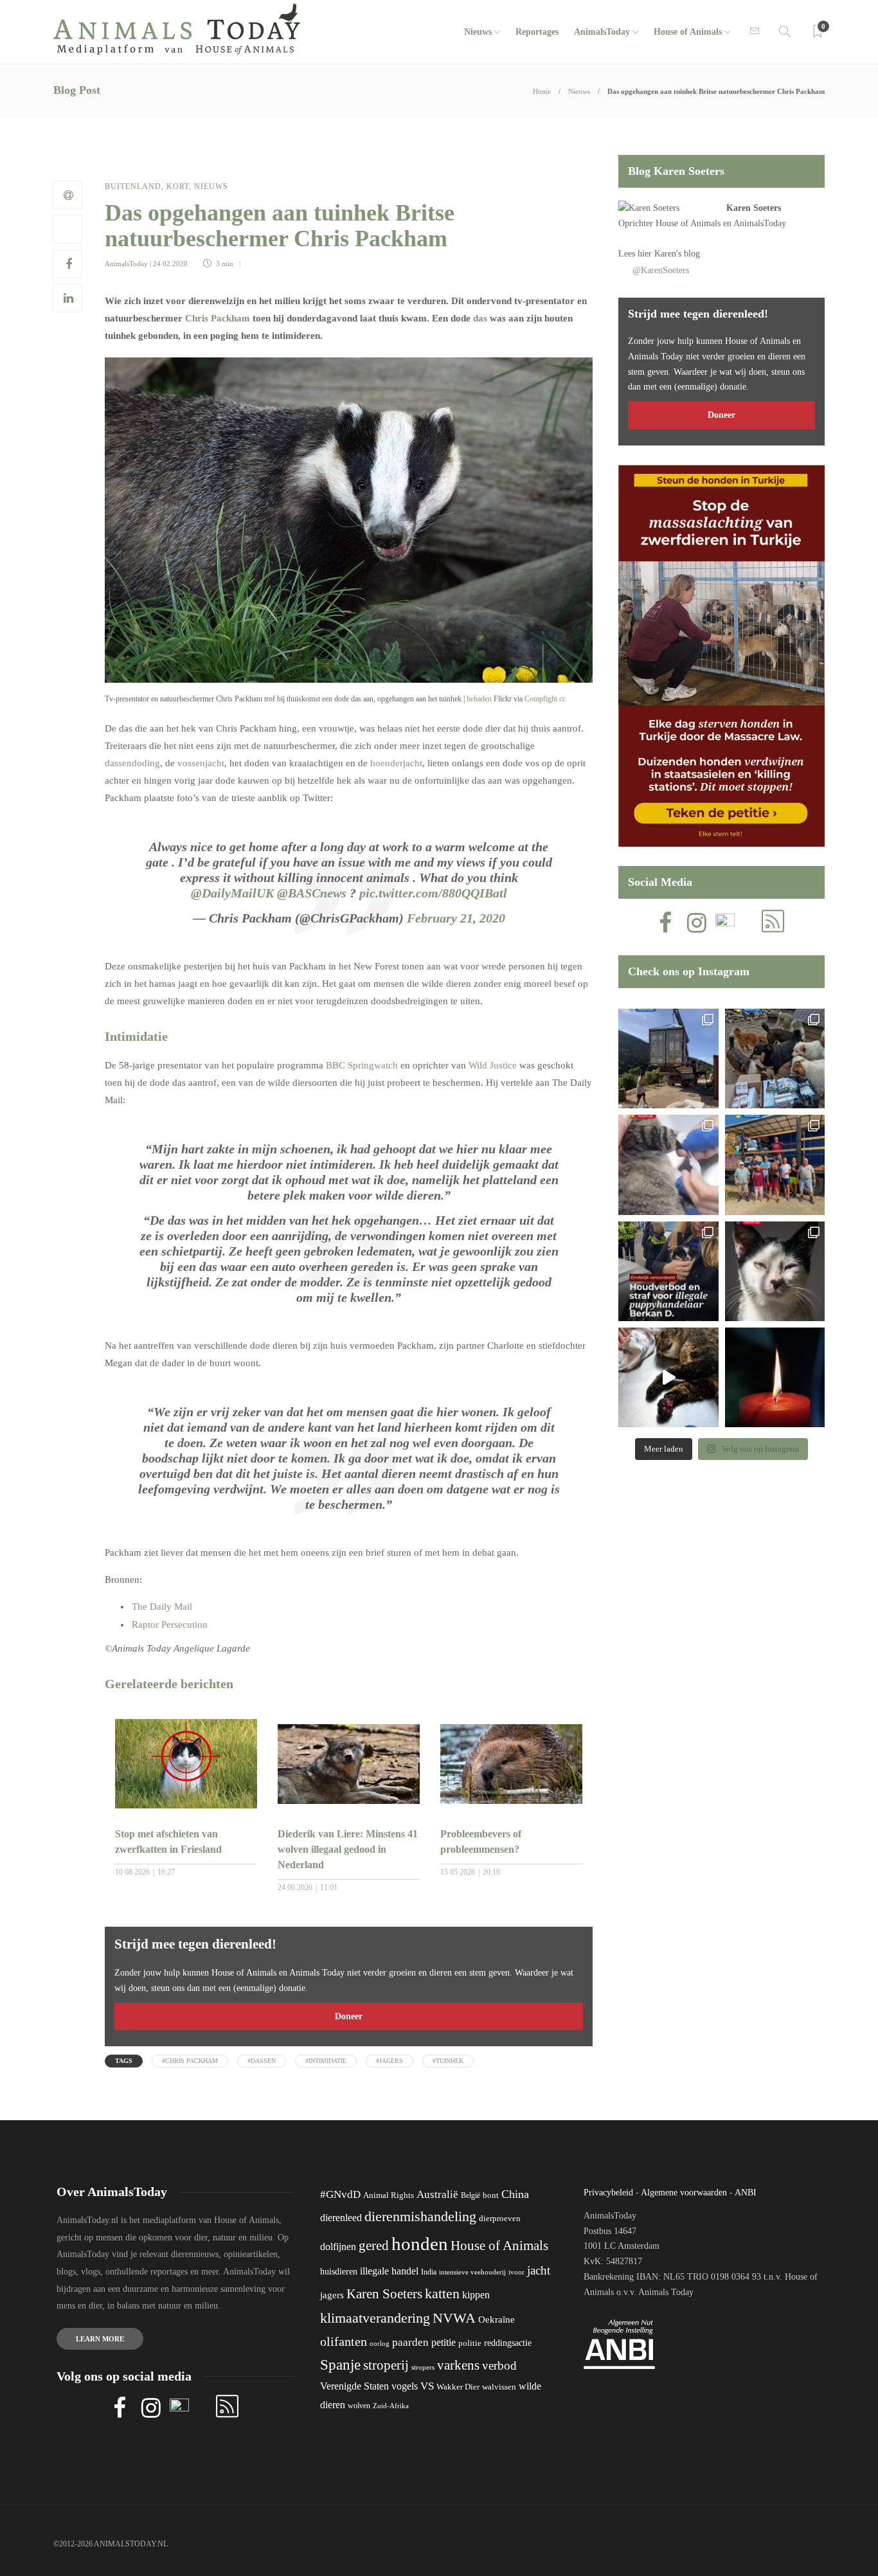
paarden (410, 2342)
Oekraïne (497, 2319)
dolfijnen (338, 2247)
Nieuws (478, 32)
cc (562, 699)
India (429, 2272)
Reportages (537, 32)
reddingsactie (508, 2343)
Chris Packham (218, 318)
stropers (423, 2367)
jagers (332, 2295)
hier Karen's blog (669, 254)
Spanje (340, 2364)
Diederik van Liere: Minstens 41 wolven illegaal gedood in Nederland (348, 1849)
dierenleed (341, 2218)
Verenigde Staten (354, 2386)
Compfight (541, 699)
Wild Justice (493, 1065)
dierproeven (500, 2219)
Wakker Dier (458, 2387)
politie (470, 2343)
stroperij (386, 2365)
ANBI (746, 2193)
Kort (178, 186)
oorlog (380, 2343)
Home (542, 91)
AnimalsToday (126, 264)
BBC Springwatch (362, 1065)
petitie (443, 2342)
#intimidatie (326, 2061)
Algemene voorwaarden (684, 2193)
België (470, 2195)
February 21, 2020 (456, 918)
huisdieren (339, 2272)
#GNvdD (340, 2194)
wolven (359, 2406)
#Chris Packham (190, 2061)
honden (420, 2244)
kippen (476, 2295)
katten (442, 2293)
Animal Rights (389, 2195)
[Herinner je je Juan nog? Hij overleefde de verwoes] (668, 1165)
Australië (437, 2194)
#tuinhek (448, 2061)
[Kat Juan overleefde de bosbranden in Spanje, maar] (668, 1377)
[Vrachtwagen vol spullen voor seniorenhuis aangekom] (775, 1165)
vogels (405, 2386)
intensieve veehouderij (472, 2272)
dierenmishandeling (420, 2216)
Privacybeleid (608, 2193)
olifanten (344, 2341)
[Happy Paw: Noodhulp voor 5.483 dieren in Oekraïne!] (775, 1058)
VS (427, 2386)
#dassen (262, 2061)
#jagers (390, 2061)
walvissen (499, 2387)
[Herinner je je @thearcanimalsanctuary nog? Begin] (668, 1058)
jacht (539, 2270)
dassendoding (132, 763)
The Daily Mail (162, 1607)
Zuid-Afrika (391, 2406)
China (515, 2194)
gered (374, 2246)
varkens (458, 2365)
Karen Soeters (754, 208)
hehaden (479, 699)
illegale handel (389, 2271)
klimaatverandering (375, 2318)
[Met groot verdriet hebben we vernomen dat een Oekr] (775, 1377)
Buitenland (133, 186)
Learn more (100, 2339)
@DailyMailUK (232, 893)
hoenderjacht (396, 763)
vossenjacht (201, 763)
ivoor (516, 2272)
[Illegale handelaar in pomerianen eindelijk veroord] (668, 1271)
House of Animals (688, 32)
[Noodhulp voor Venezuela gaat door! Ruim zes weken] (775, 1271)
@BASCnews (312, 893)
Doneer (349, 2016)
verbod (499, 2365)
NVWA (454, 2318)
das (480, 318)
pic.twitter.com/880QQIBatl (433, 893)
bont (491, 2195)
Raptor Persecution (170, 1625)
